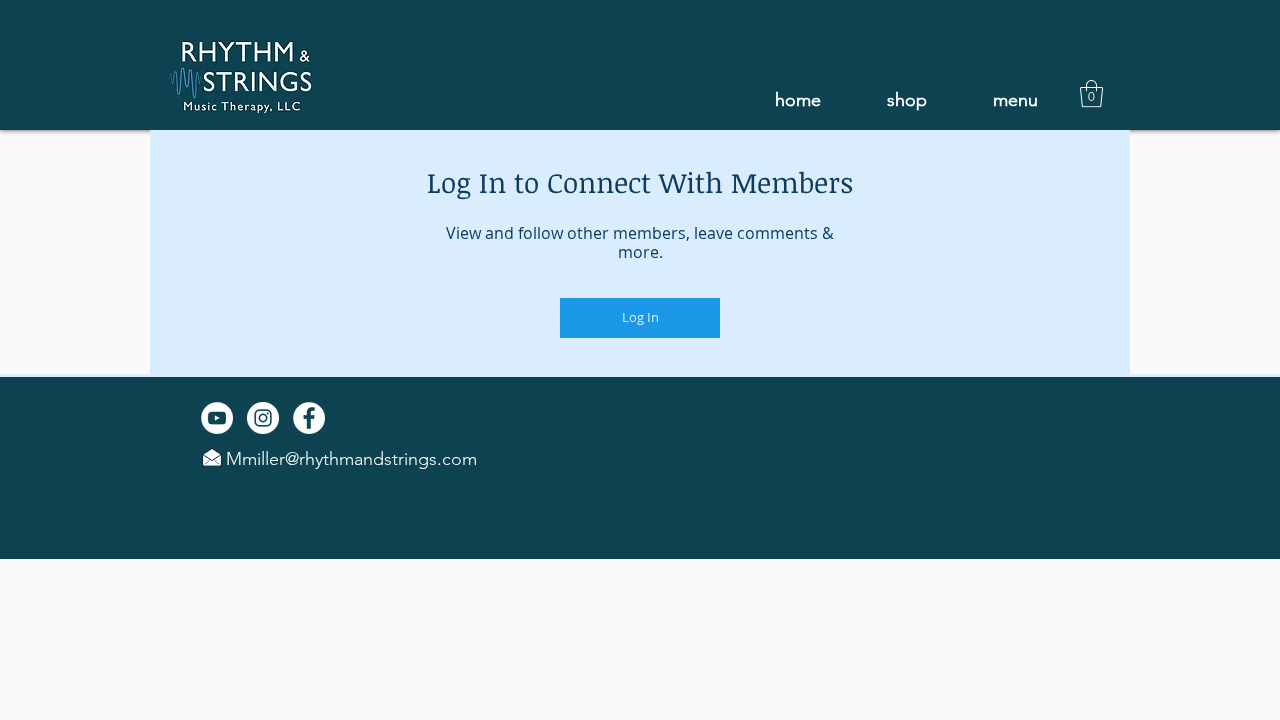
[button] (1015, 100)
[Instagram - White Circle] (263, 418)
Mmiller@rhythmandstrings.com (351, 459)
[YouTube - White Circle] (217, 418)
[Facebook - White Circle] (309, 418)
